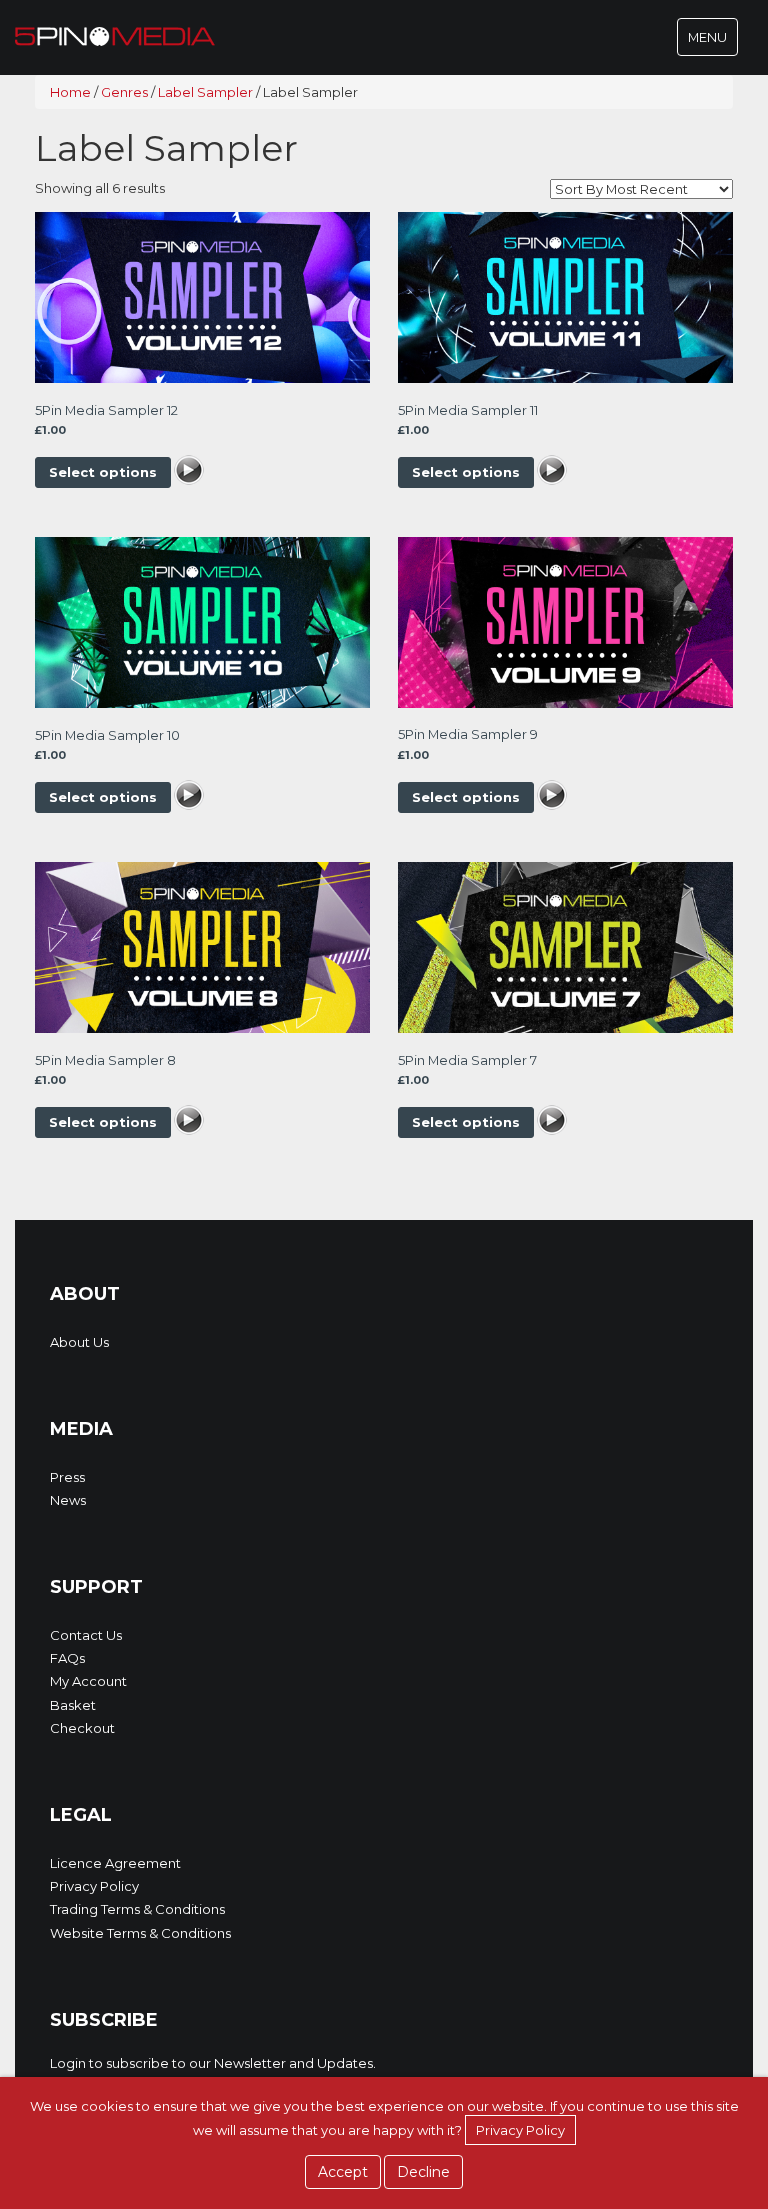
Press (67, 1477)
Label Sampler (205, 92)
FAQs (67, 1658)
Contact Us (86, 1635)
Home (70, 92)
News (68, 1500)
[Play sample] (189, 472)
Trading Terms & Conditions (137, 1909)
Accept (343, 2172)
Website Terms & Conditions (140, 1933)
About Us (79, 1342)
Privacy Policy (94, 1886)
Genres (124, 92)
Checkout (82, 1728)
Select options (103, 472)
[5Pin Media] (115, 35)
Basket (73, 1705)
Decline (423, 2172)
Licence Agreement (115, 1863)
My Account (88, 1681)
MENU (712, 42)
